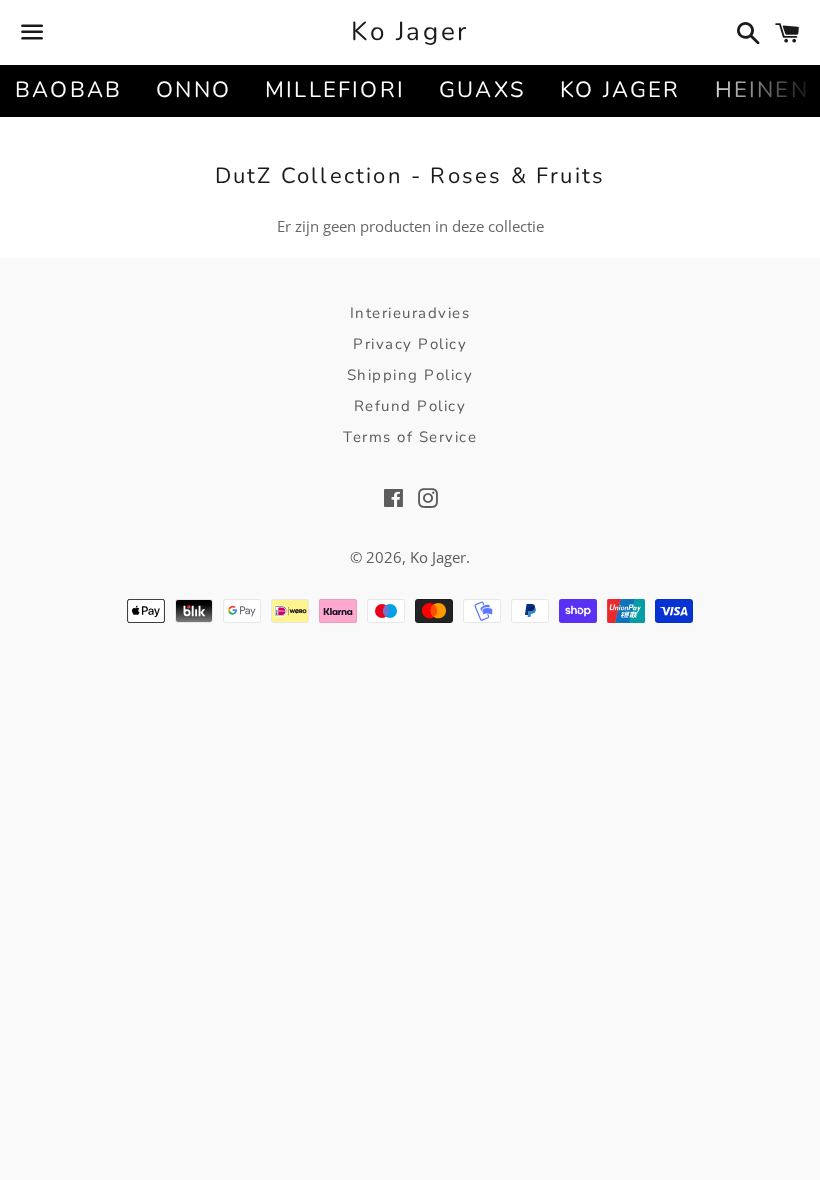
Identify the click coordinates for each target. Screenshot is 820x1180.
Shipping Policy (410, 375)
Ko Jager (410, 31)
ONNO (193, 90)
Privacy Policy (410, 344)
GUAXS (482, 90)
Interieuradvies (410, 313)
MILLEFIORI (335, 90)
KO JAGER (620, 90)
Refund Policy (410, 406)
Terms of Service (410, 437)
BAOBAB (68, 90)
